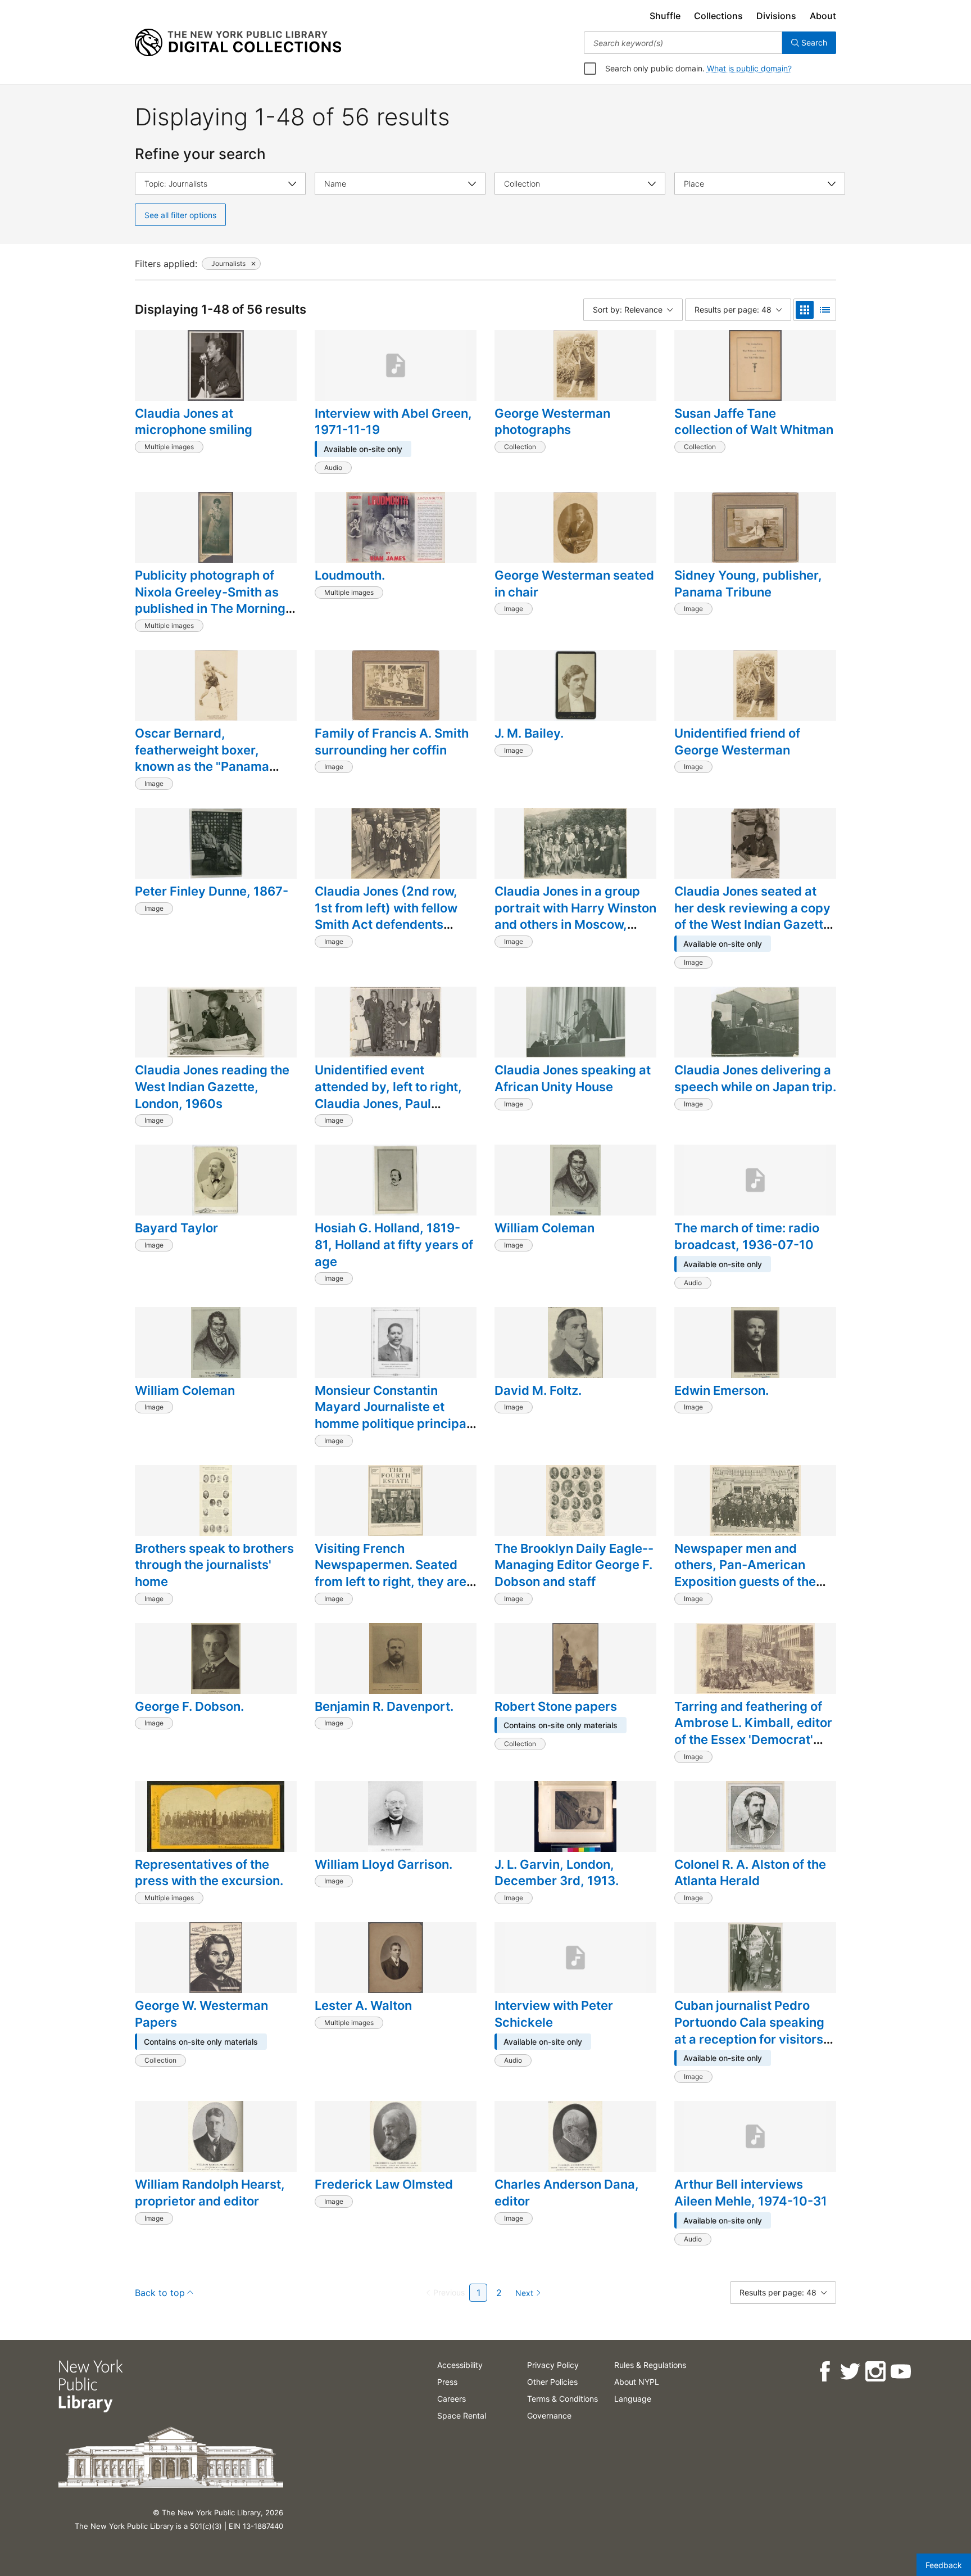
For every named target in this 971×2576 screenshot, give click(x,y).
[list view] (825, 310)
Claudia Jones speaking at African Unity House (573, 1078)
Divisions (776, 16)
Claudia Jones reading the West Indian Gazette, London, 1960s (212, 1086)
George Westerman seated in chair (574, 584)
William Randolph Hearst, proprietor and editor (210, 2193)
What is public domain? (749, 68)
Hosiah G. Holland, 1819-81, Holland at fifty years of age (394, 1244)
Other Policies (552, 2382)
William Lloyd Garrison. (384, 1864)
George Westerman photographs (552, 422)
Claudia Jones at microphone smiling (194, 422)
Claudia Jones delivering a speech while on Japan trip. (755, 1078)
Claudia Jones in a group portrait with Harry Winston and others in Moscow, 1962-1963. (575, 916)
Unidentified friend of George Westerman (737, 742)
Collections (718, 16)
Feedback (944, 2565)
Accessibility (460, 2365)
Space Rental (462, 2415)
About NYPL (637, 2382)
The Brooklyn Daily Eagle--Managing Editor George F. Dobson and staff (574, 1565)
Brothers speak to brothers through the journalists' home (214, 1565)
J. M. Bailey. (529, 733)
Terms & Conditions (562, 2399)
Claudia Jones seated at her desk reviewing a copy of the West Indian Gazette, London (754, 916)
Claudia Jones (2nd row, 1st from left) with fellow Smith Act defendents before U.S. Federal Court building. (389, 925)
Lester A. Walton (363, 2005)
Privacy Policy (553, 2365)
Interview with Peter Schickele (554, 2014)
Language (633, 2399)
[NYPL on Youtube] (900, 2372)
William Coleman (545, 1228)
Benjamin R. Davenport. (384, 1706)
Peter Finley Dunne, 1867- (212, 891)
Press (447, 2382)
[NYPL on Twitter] (850, 2372)
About (823, 16)
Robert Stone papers (556, 1706)
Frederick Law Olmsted (384, 2184)
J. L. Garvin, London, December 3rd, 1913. (557, 1873)
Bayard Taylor (176, 1228)
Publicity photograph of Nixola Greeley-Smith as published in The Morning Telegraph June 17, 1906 (210, 600)
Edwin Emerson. (722, 1390)
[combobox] (683, 43)
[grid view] (805, 310)
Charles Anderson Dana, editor (567, 2193)
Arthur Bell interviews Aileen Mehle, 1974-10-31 (751, 2193)
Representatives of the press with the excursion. (209, 1873)
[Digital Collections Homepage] (238, 43)
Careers (452, 2399)
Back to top (160, 2293)
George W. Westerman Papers (201, 2014)
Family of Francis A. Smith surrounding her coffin (392, 742)
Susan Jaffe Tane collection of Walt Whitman (754, 422)
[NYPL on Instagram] (875, 2372)
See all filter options (180, 215)
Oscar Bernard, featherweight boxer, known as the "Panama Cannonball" (202, 758)
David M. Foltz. (538, 1390)
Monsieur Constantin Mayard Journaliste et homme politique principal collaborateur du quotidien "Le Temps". (393, 1424)
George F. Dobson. (189, 1706)
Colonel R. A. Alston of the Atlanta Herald (750, 1873)
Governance (549, 2415)
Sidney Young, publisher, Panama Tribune (748, 584)
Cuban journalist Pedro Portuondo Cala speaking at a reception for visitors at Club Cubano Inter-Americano (749, 2039)
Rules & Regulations (650, 2365)
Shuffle (665, 16)
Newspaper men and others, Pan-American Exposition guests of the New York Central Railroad (752, 1573)
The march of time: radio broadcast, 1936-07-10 (747, 1236)
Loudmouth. (350, 575)
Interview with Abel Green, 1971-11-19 (393, 422)
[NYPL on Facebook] (825, 2372)
